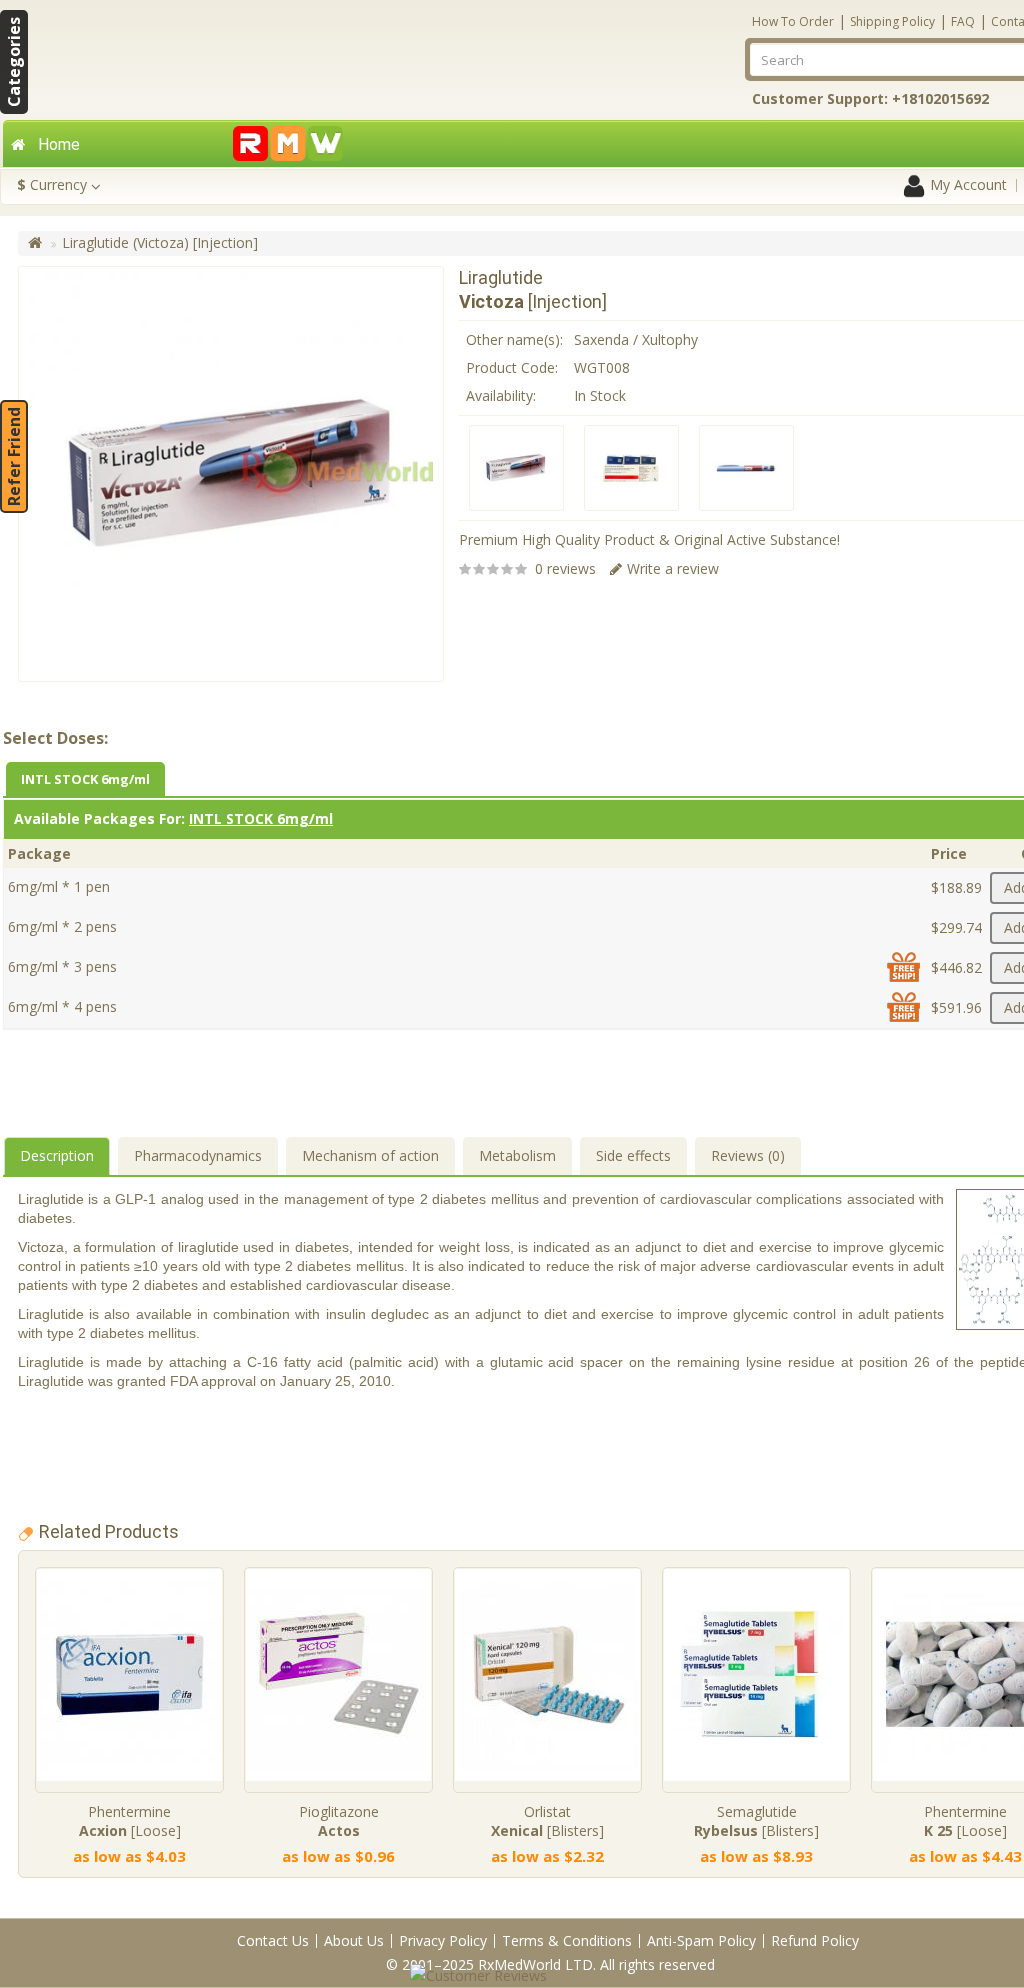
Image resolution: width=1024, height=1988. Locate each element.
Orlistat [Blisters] (547, 1821)
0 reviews (565, 568)
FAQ (963, 21)
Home (59, 144)
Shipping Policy (892, 21)
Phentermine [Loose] (130, 1821)
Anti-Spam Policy (701, 1940)
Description (57, 1155)
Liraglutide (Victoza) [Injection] (160, 242)
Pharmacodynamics (198, 1155)
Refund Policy (815, 1940)
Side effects (633, 1155)
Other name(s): (514, 339)
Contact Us (273, 1940)
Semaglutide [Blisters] (756, 1821)
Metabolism (517, 1155)
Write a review (673, 568)
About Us (354, 1940)
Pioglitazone (339, 1821)
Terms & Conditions (567, 1940)
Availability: (501, 395)
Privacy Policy (443, 1940)
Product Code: (512, 367)
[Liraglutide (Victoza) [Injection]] (516, 468)
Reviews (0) (748, 1155)
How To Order (793, 21)
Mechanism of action (370, 1155)
